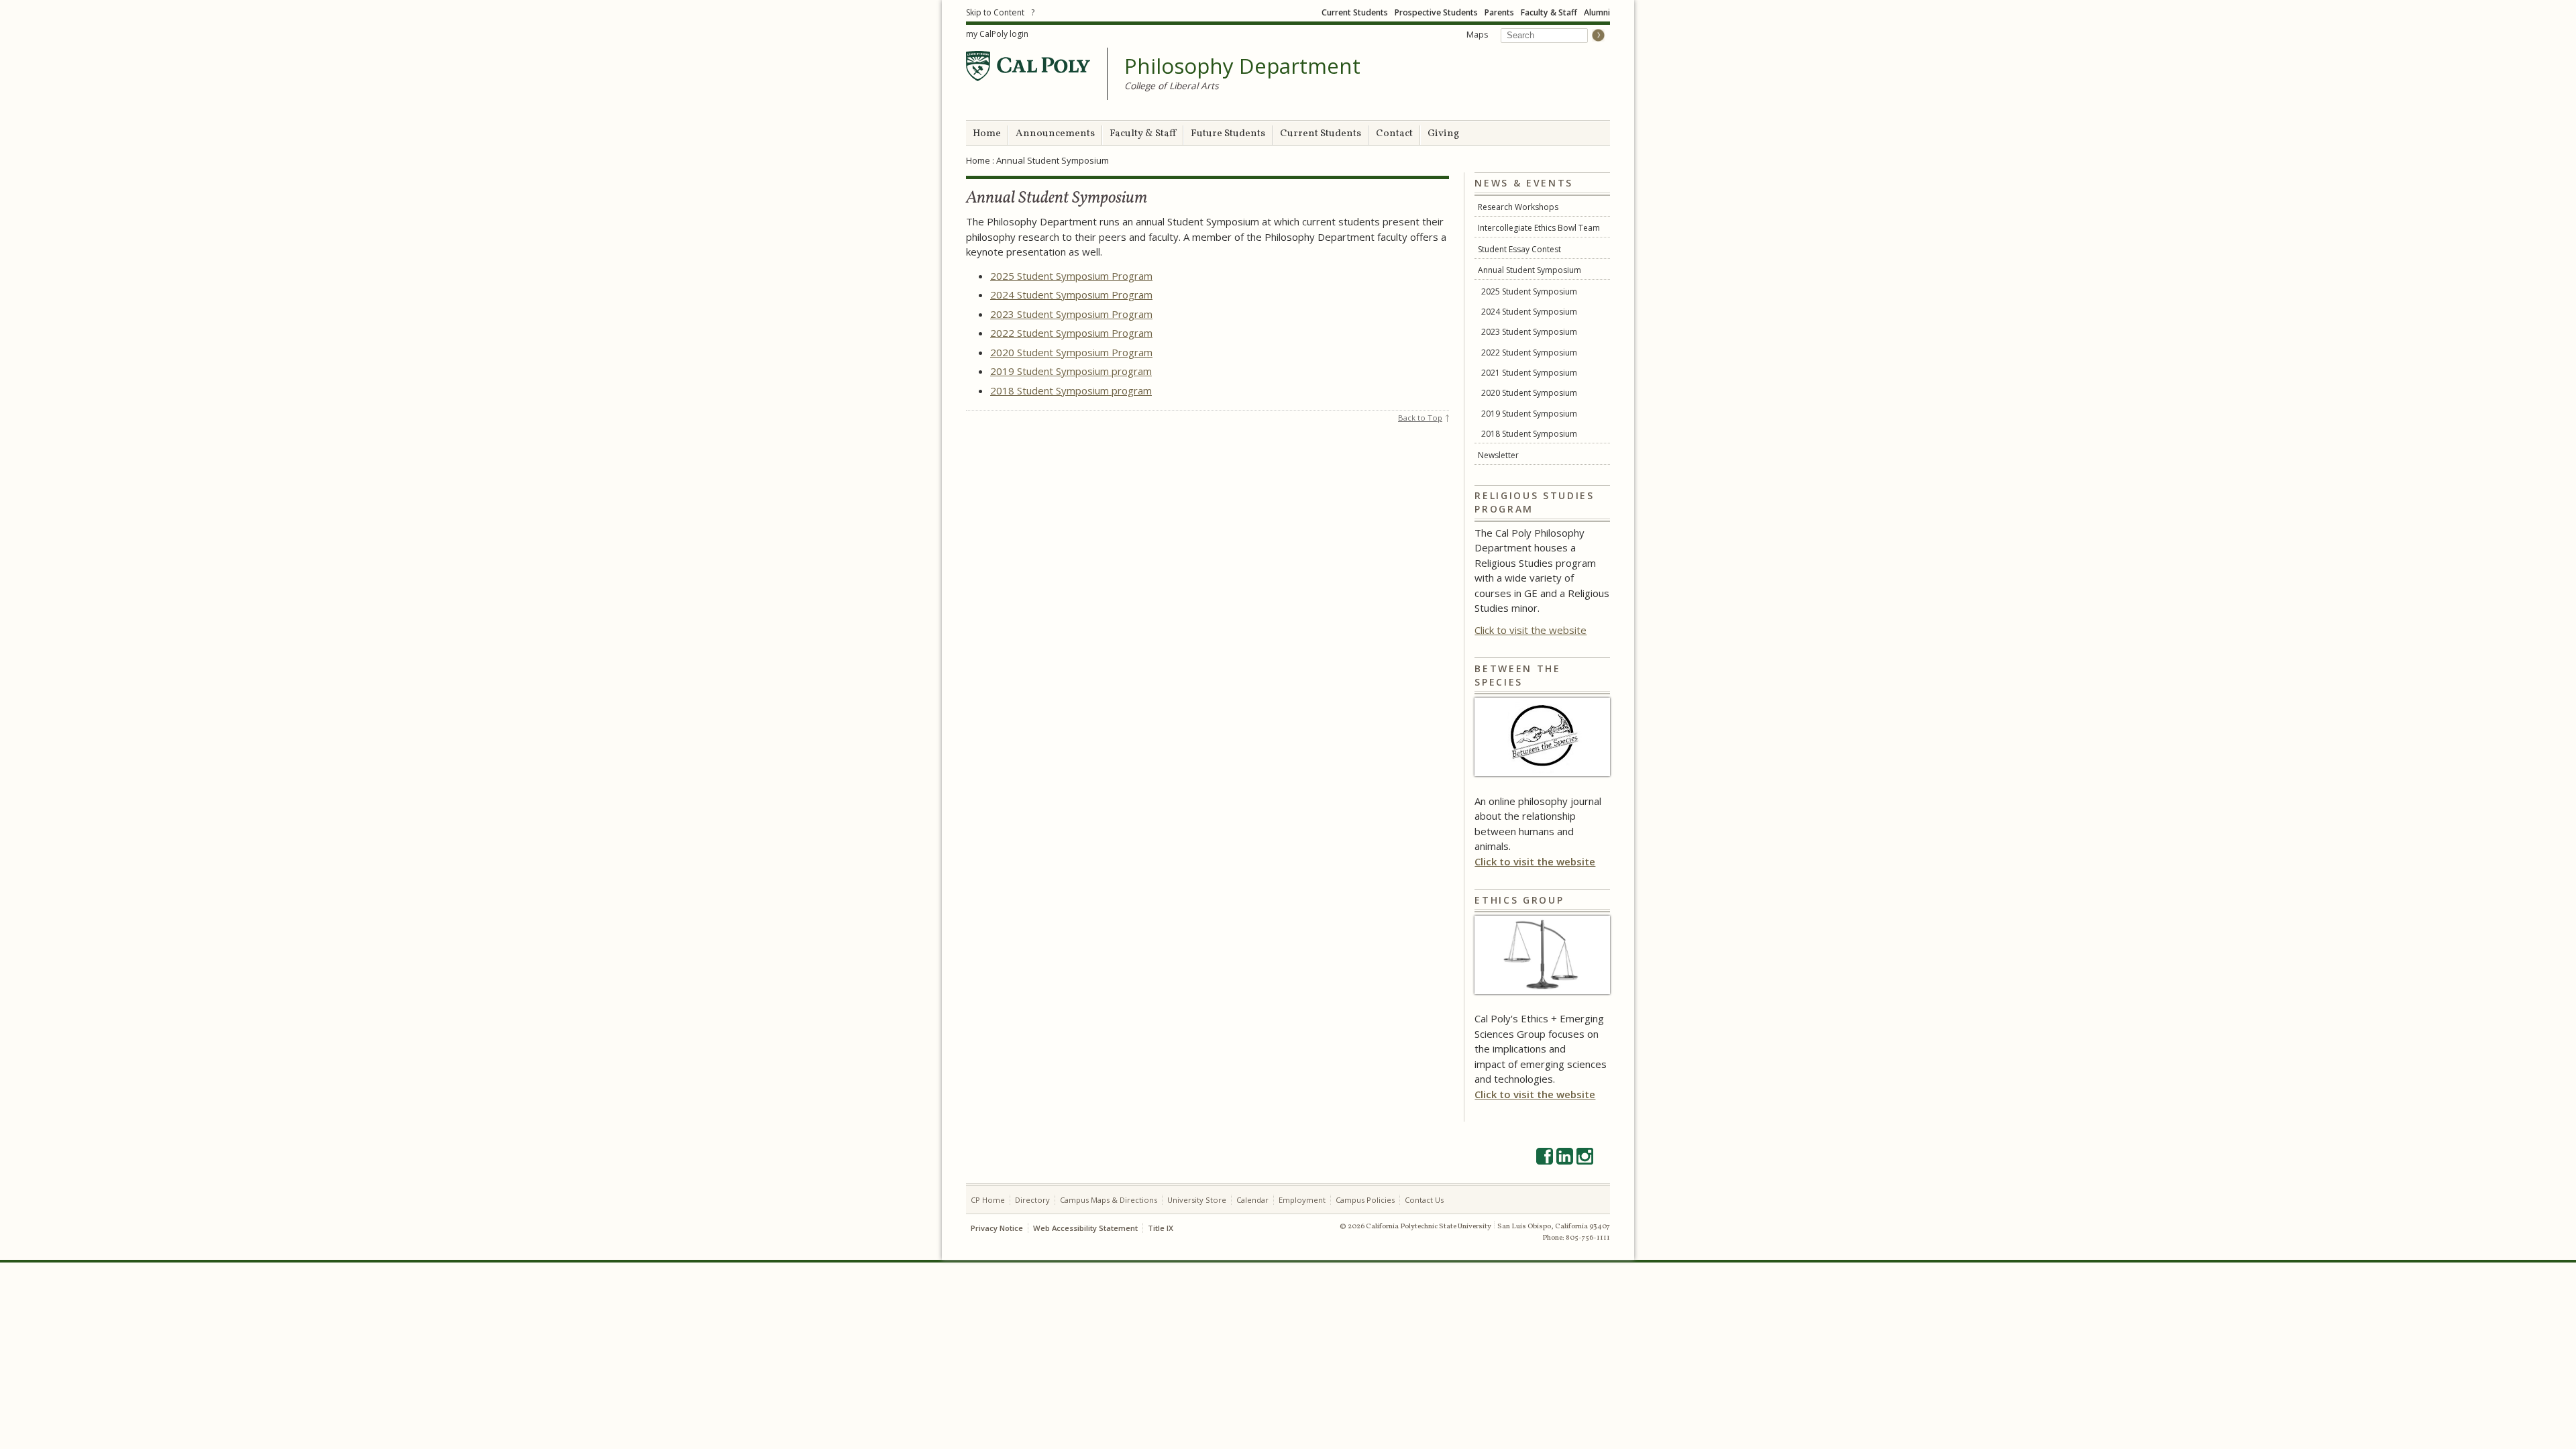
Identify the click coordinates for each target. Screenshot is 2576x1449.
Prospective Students (1436, 12)
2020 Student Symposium (1529, 393)
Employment (1302, 1200)
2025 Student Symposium (1529, 291)
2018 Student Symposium (1529, 434)
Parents (1499, 12)
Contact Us (1424, 1200)
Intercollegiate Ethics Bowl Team (1539, 228)
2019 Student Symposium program (1071, 371)
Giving (1443, 134)
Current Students (1355, 12)
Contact (1394, 134)
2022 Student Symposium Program (1071, 333)
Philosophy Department (1242, 66)
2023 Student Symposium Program (1071, 314)
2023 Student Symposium (1529, 332)
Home (987, 134)
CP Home (988, 1200)
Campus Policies (1365, 1200)
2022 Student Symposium (1529, 353)
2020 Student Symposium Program (1071, 352)
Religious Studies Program (1534, 502)
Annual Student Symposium (1529, 270)
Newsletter (1498, 455)
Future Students (1228, 134)
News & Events (1524, 183)
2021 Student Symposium (1529, 373)
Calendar (1252, 1200)
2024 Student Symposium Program (1071, 294)
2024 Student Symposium (1529, 312)
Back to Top (1420, 418)
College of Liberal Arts (1172, 86)
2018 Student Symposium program (1071, 390)
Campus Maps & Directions (1109, 1200)
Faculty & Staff (1549, 12)
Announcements (1055, 134)
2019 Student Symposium (1529, 414)
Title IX (1161, 1228)
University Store (1197, 1200)
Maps (1477, 35)
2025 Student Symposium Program (1071, 276)
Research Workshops (1518, 207)
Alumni (1597, 12)
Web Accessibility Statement (1085, 1228)
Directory (1032, 1200)
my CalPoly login (997, 34)
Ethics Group (1519, 900)
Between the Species (1517, 675)
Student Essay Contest (1519, 249)
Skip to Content (995, 12)
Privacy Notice (997, 1228)
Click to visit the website (1531, 630)
